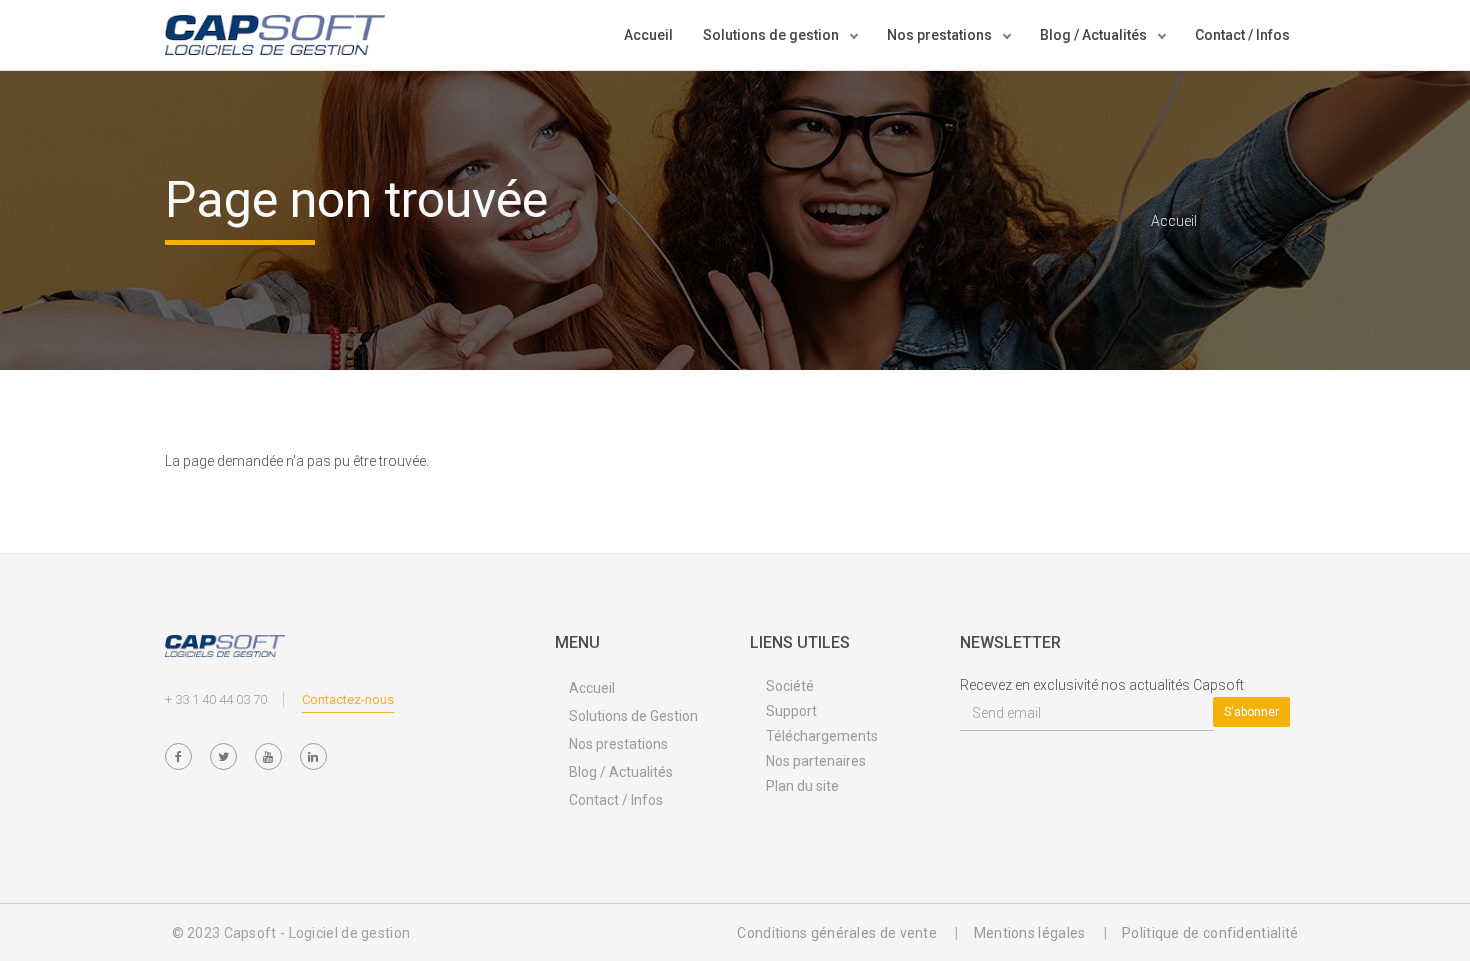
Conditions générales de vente (837, 933)
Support (791, 711)
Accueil (648, 35)
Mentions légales (1030, 933)
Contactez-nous (348, 699)
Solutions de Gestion (633, 716)
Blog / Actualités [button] (1095, 35)
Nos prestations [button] (941, 35)
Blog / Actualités (621, 772)
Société (790, 686)
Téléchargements (822, 736)
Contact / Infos (1242, 35)
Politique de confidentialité (1210, 933)
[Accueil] (275, 35)
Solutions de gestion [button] (772, 35)
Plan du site (802, 786)
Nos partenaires (816, 761)
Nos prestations (618, 744)
